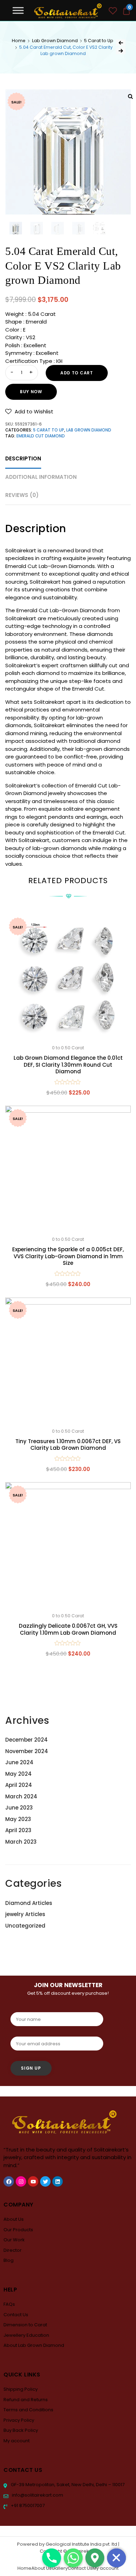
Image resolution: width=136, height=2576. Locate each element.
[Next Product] (121, 51)
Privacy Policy (19, 2420)
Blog (9, 2260)
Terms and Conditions (28, 2410)
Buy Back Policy (21, 2430)
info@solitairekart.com (37, 2495)
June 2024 (19, 1762)
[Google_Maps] (95, 2558)
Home (19, 41)
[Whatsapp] (73, 2558)
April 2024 (19, 1785)
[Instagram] (21, 2181)
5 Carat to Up (99, 41)
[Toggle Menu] (18, 10)
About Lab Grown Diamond (34, 2345)
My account (17, 2441)
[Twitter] (45, 2181)
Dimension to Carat (25, 2325)
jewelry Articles (25, 1914)
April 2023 (18, 1830)
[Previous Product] (121, 43)
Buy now (31, 392)
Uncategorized (25, 1926)
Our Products (18, 2230)
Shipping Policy (21, 2389)
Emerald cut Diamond (41, 436)
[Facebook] (9, 2181)
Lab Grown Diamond (55, 41)
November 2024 (27, 1751)
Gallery (60, 2568)
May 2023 (18, 1819)
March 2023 (21, 1842)
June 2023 (19, 1808)
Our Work (14, 2240)
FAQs (9, 2304)
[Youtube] (33, 2181)
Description (23, 458)
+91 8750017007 (27, 2505)
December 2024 (27, 1740)
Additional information (41, 477)
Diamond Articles (29, 1903)
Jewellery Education (26, 2335)
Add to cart (77, 373)
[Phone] (52, 2558)
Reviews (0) (22, 495)
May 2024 (18, 1774)
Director (13, 2250)
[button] (29, 411)
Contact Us (16, 2315)
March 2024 (21, 1796)
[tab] (23, 459)
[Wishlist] (113, 12)
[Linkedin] (58, 2181)
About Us (14, 2219)
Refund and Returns (26, 2400)
